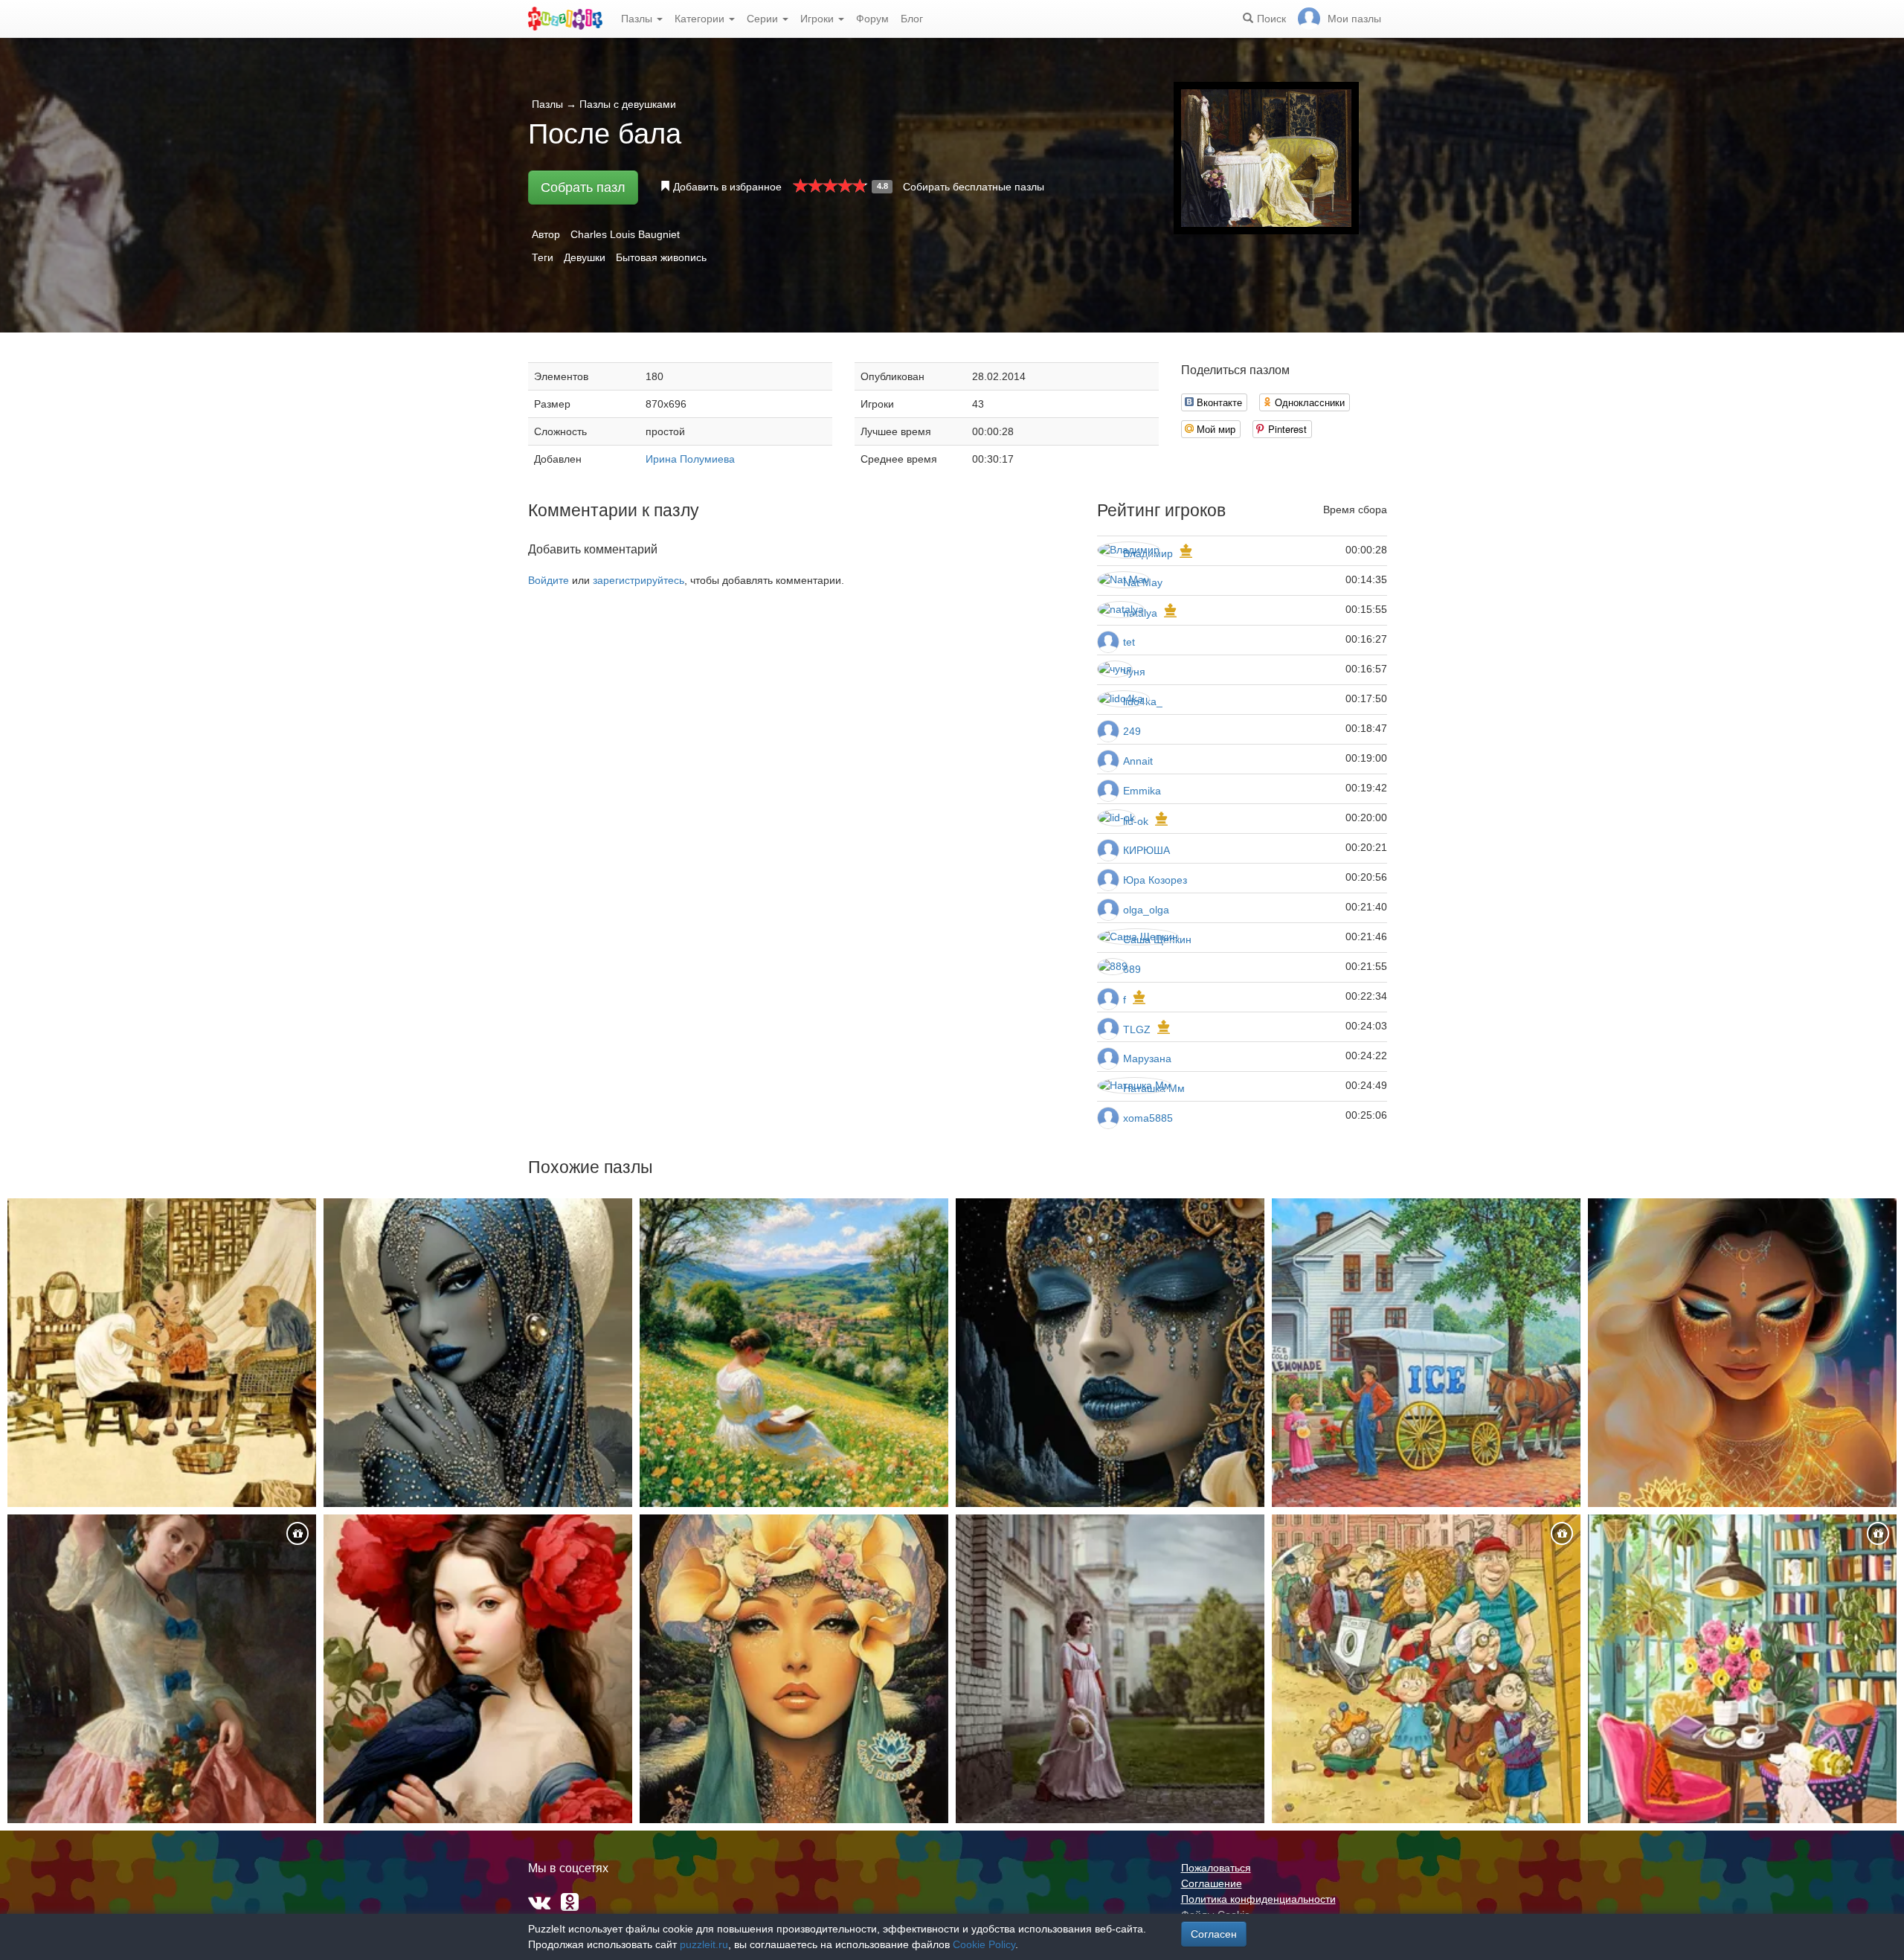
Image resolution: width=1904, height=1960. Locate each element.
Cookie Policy (984, 1944)
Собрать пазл (583, 187)
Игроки (818, 19)
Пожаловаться (1216, 1868)
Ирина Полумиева (690, 459)
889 (1132, 969)
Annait (1138, 761)
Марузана (1147, 1058)
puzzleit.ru (704, 1944)
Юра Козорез (1155, 880)
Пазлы (638, 19)
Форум (872, 19)
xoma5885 (1148, 1118)
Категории (701, 19)
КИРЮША (1146, 850)
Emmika (1142, 791)
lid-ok (1136, 821)
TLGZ (1137, 1029)
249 (1132, 731)
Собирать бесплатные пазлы (974, 187)
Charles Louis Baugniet (625, 234)
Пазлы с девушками (628, 104)
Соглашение (1212, 1883)
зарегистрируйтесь (639, 580)
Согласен (1214, 1934)
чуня (1134, 672)
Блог (912, 19)
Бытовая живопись (661, 257)
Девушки (585, 257)
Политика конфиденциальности (1258, 1899)
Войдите (549, 580)
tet (1129, 642)
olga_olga (1146, 910)
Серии (764, 19)
